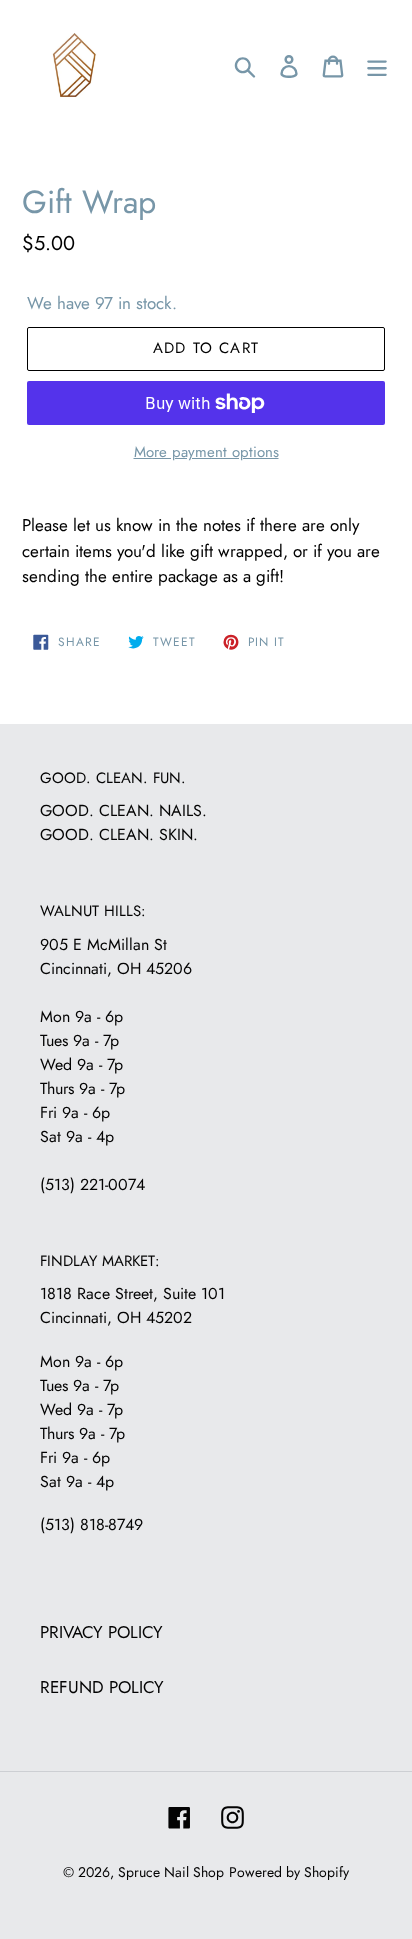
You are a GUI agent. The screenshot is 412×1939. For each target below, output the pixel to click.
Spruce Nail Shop (171, 1872)
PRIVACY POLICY (101, 1632)
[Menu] (377, 65)
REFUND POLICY (102, 1687)
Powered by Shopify (289, 1872)
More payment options (206, 452)
